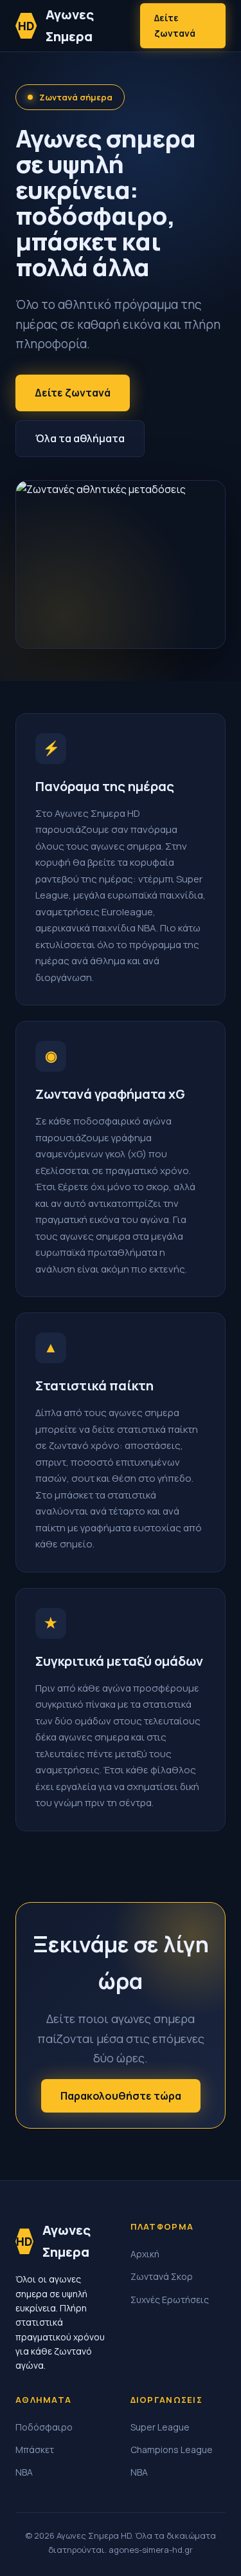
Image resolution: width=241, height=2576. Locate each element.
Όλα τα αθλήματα (80, 438)
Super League (160, 2427)
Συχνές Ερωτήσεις (170, 2300)
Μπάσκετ (35, 2450)
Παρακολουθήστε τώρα (121, 2096)
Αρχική (145, 2254)
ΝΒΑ (24, 2472)
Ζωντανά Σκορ (162, 2276)
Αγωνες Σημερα (56, 25)
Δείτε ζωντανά (175, 25)
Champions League (172, 2450)
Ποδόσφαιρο (44, 2427)
